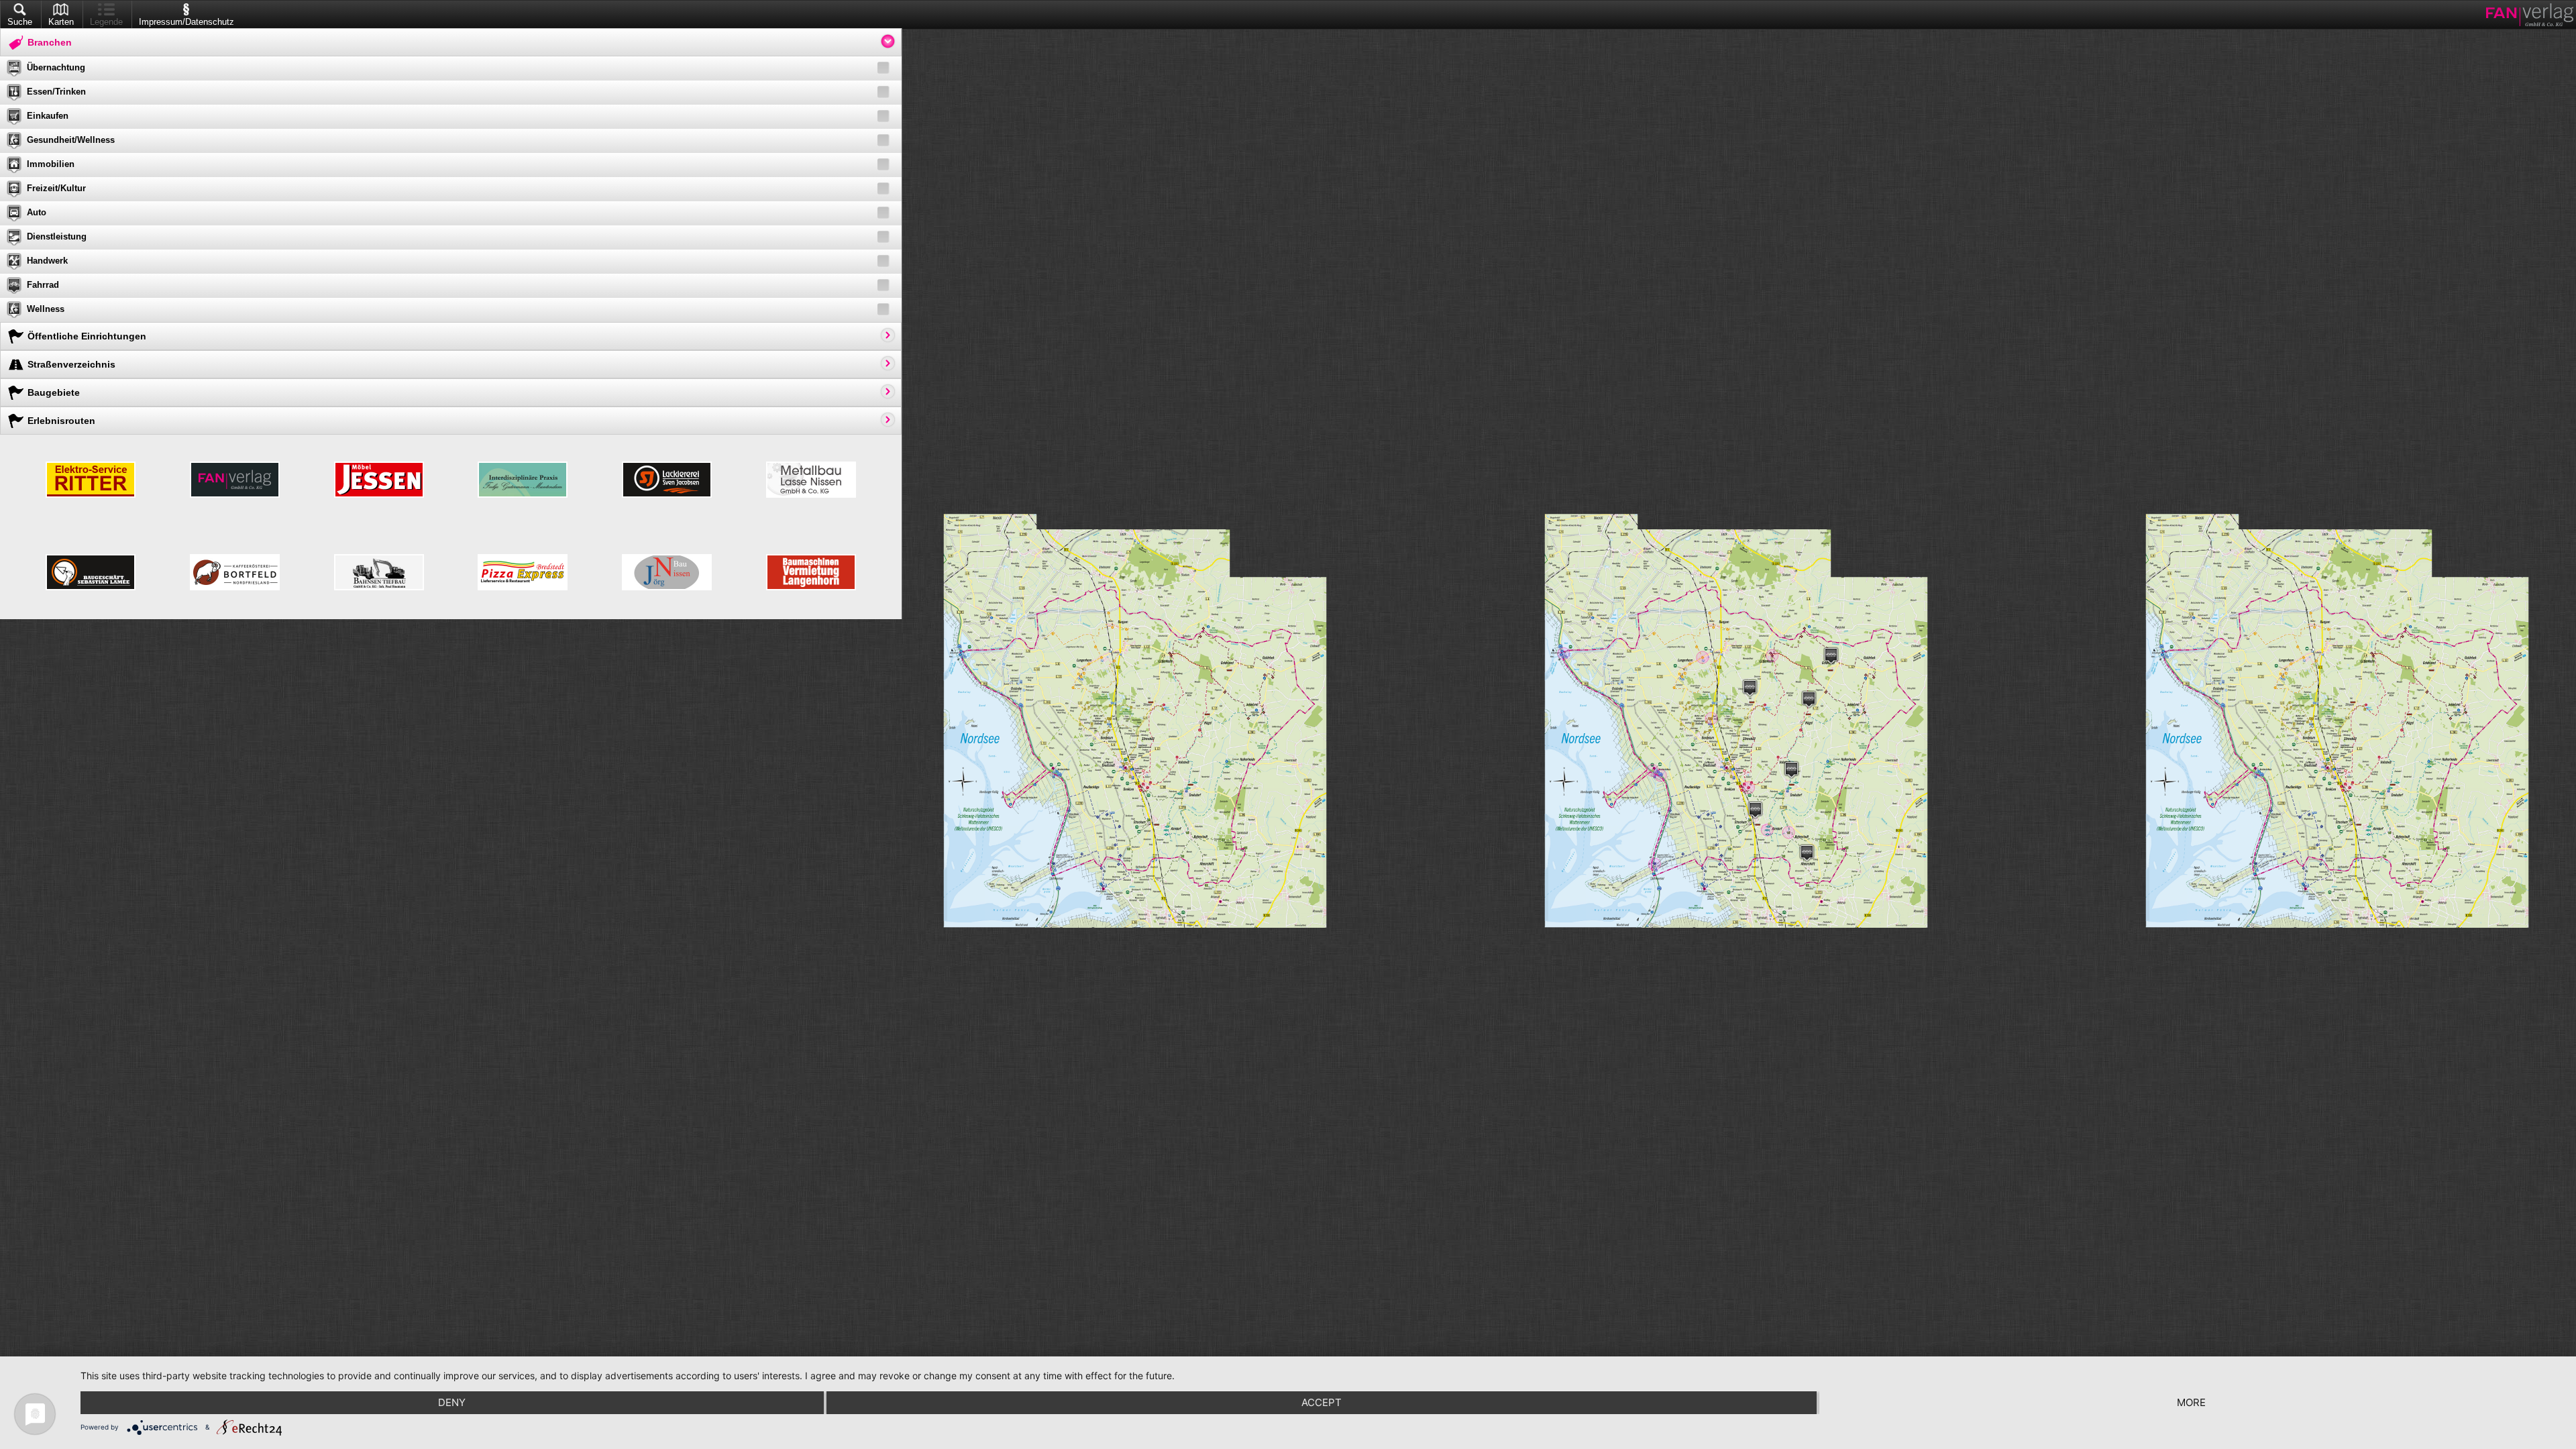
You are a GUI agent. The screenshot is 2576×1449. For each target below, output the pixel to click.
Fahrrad (43, 285)
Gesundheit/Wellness (71, 140)
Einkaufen (48, 116)
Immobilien (51, 164)
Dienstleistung (57, 236)
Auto (37, 212)
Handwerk (47, 261)
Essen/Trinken (56, 92)
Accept (1322, 1402)
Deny (452, 1402)
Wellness (46, 309)
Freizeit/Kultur (56, 188)
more (2191, 1402)
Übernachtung (56, 67)
